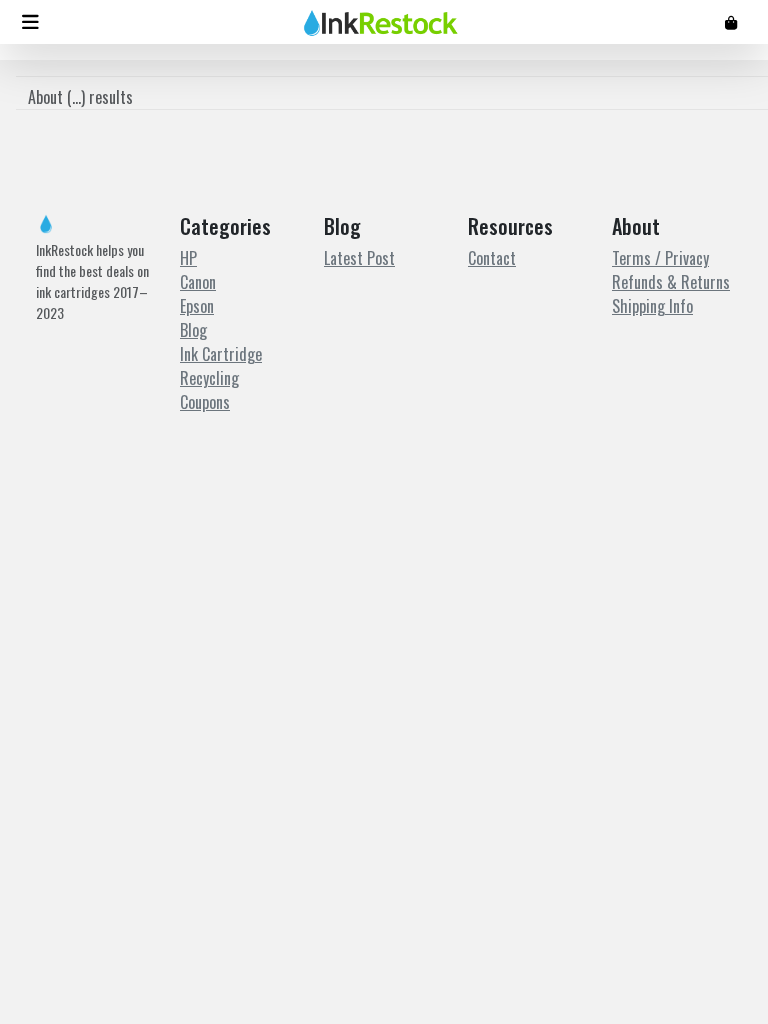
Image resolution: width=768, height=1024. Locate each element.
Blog (193, 330)
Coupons (205, 402)
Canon (198, 282)
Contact (492, 258)
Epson (197, 306)
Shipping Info (652, 306)
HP (188, 258)
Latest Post (359, 258)
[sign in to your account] (731, 21)
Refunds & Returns (671, 282)
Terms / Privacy (660, 258)
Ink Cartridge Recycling (221, 366)
